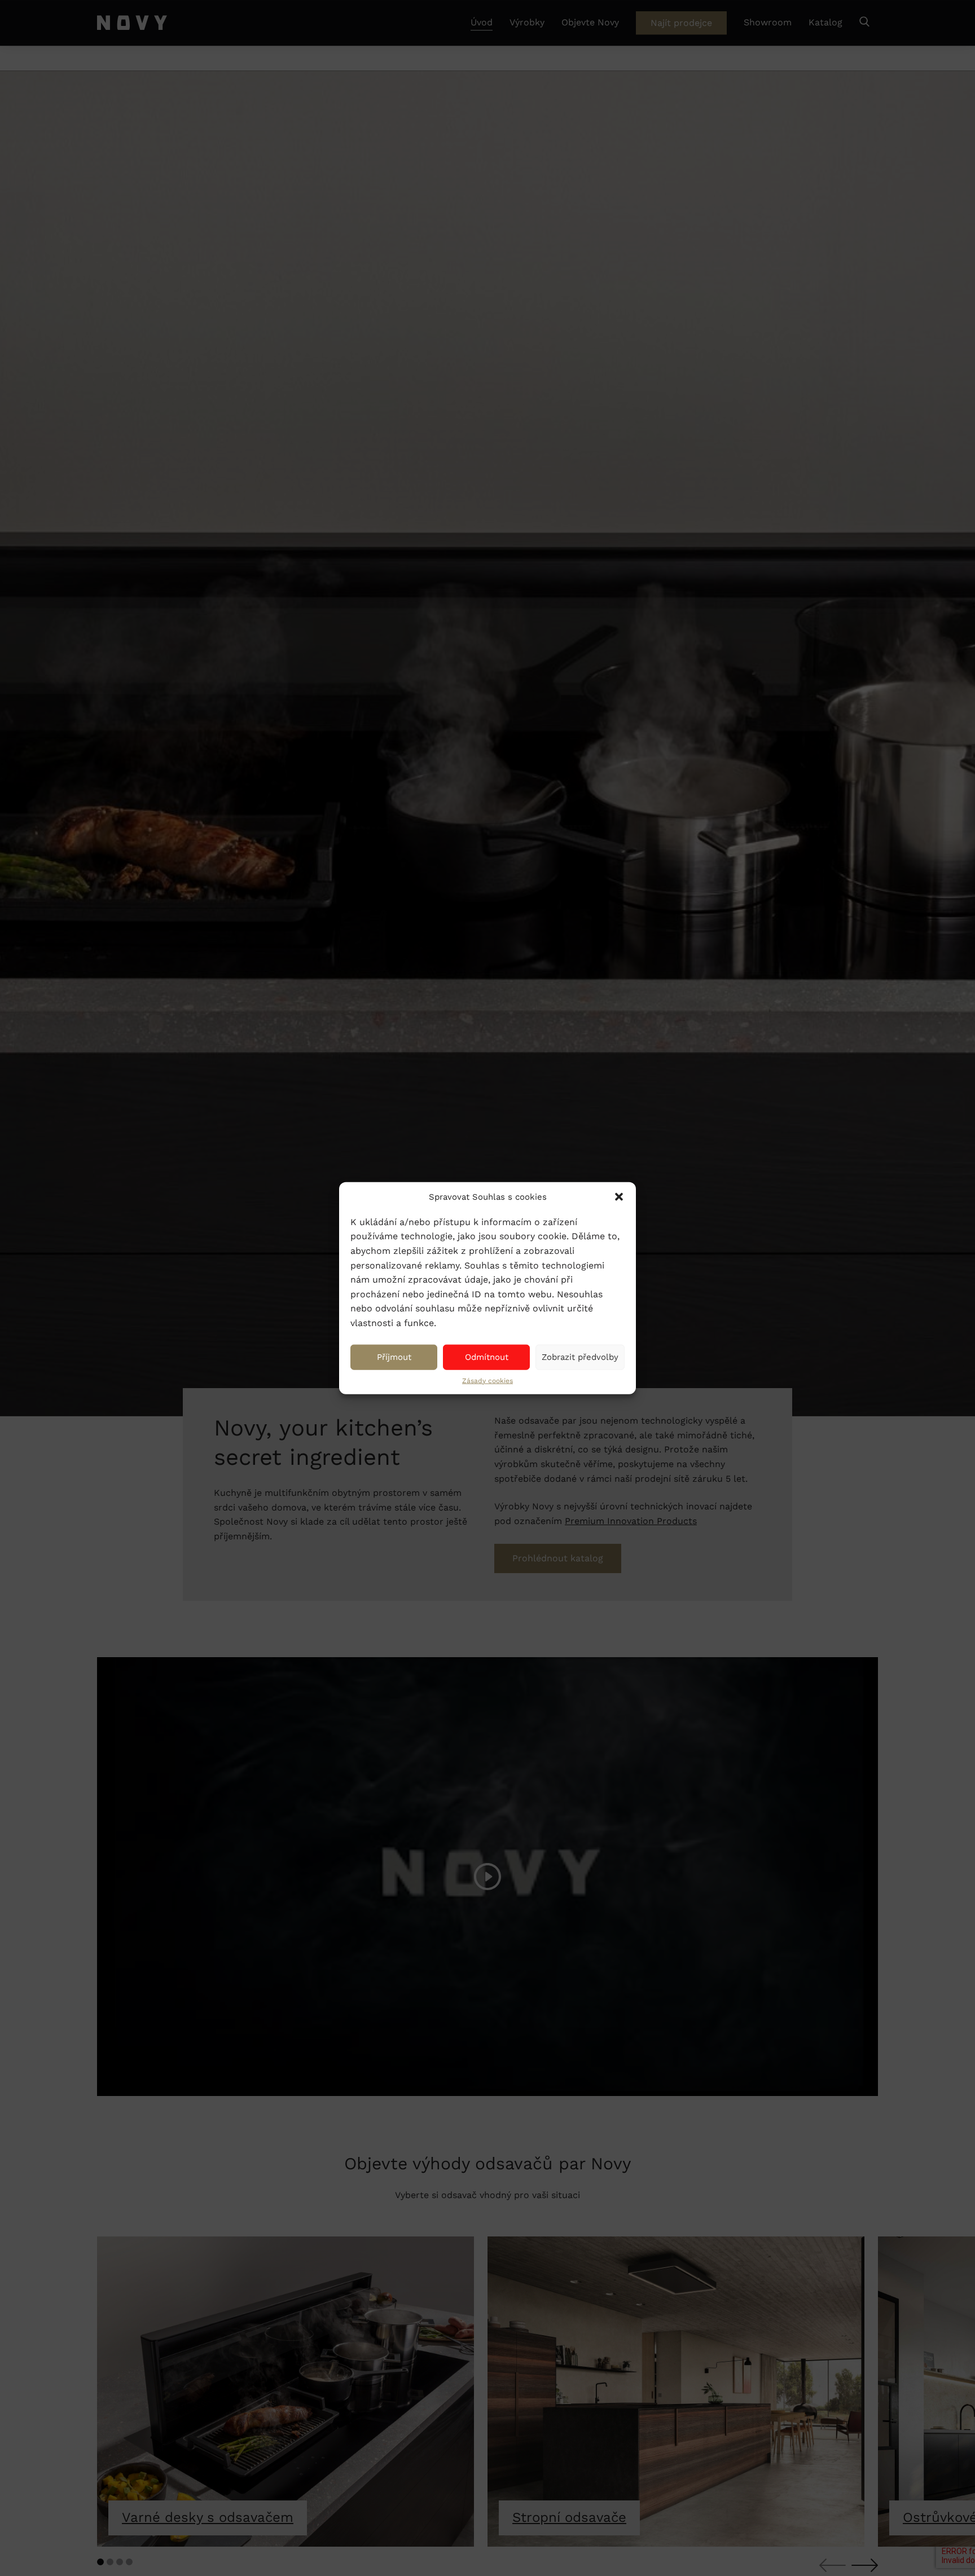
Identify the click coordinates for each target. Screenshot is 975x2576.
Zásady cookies (488, 1380)
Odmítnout (487, 1357)
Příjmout (394, 1357)
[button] (619, 1197)
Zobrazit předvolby (580, 1357)
